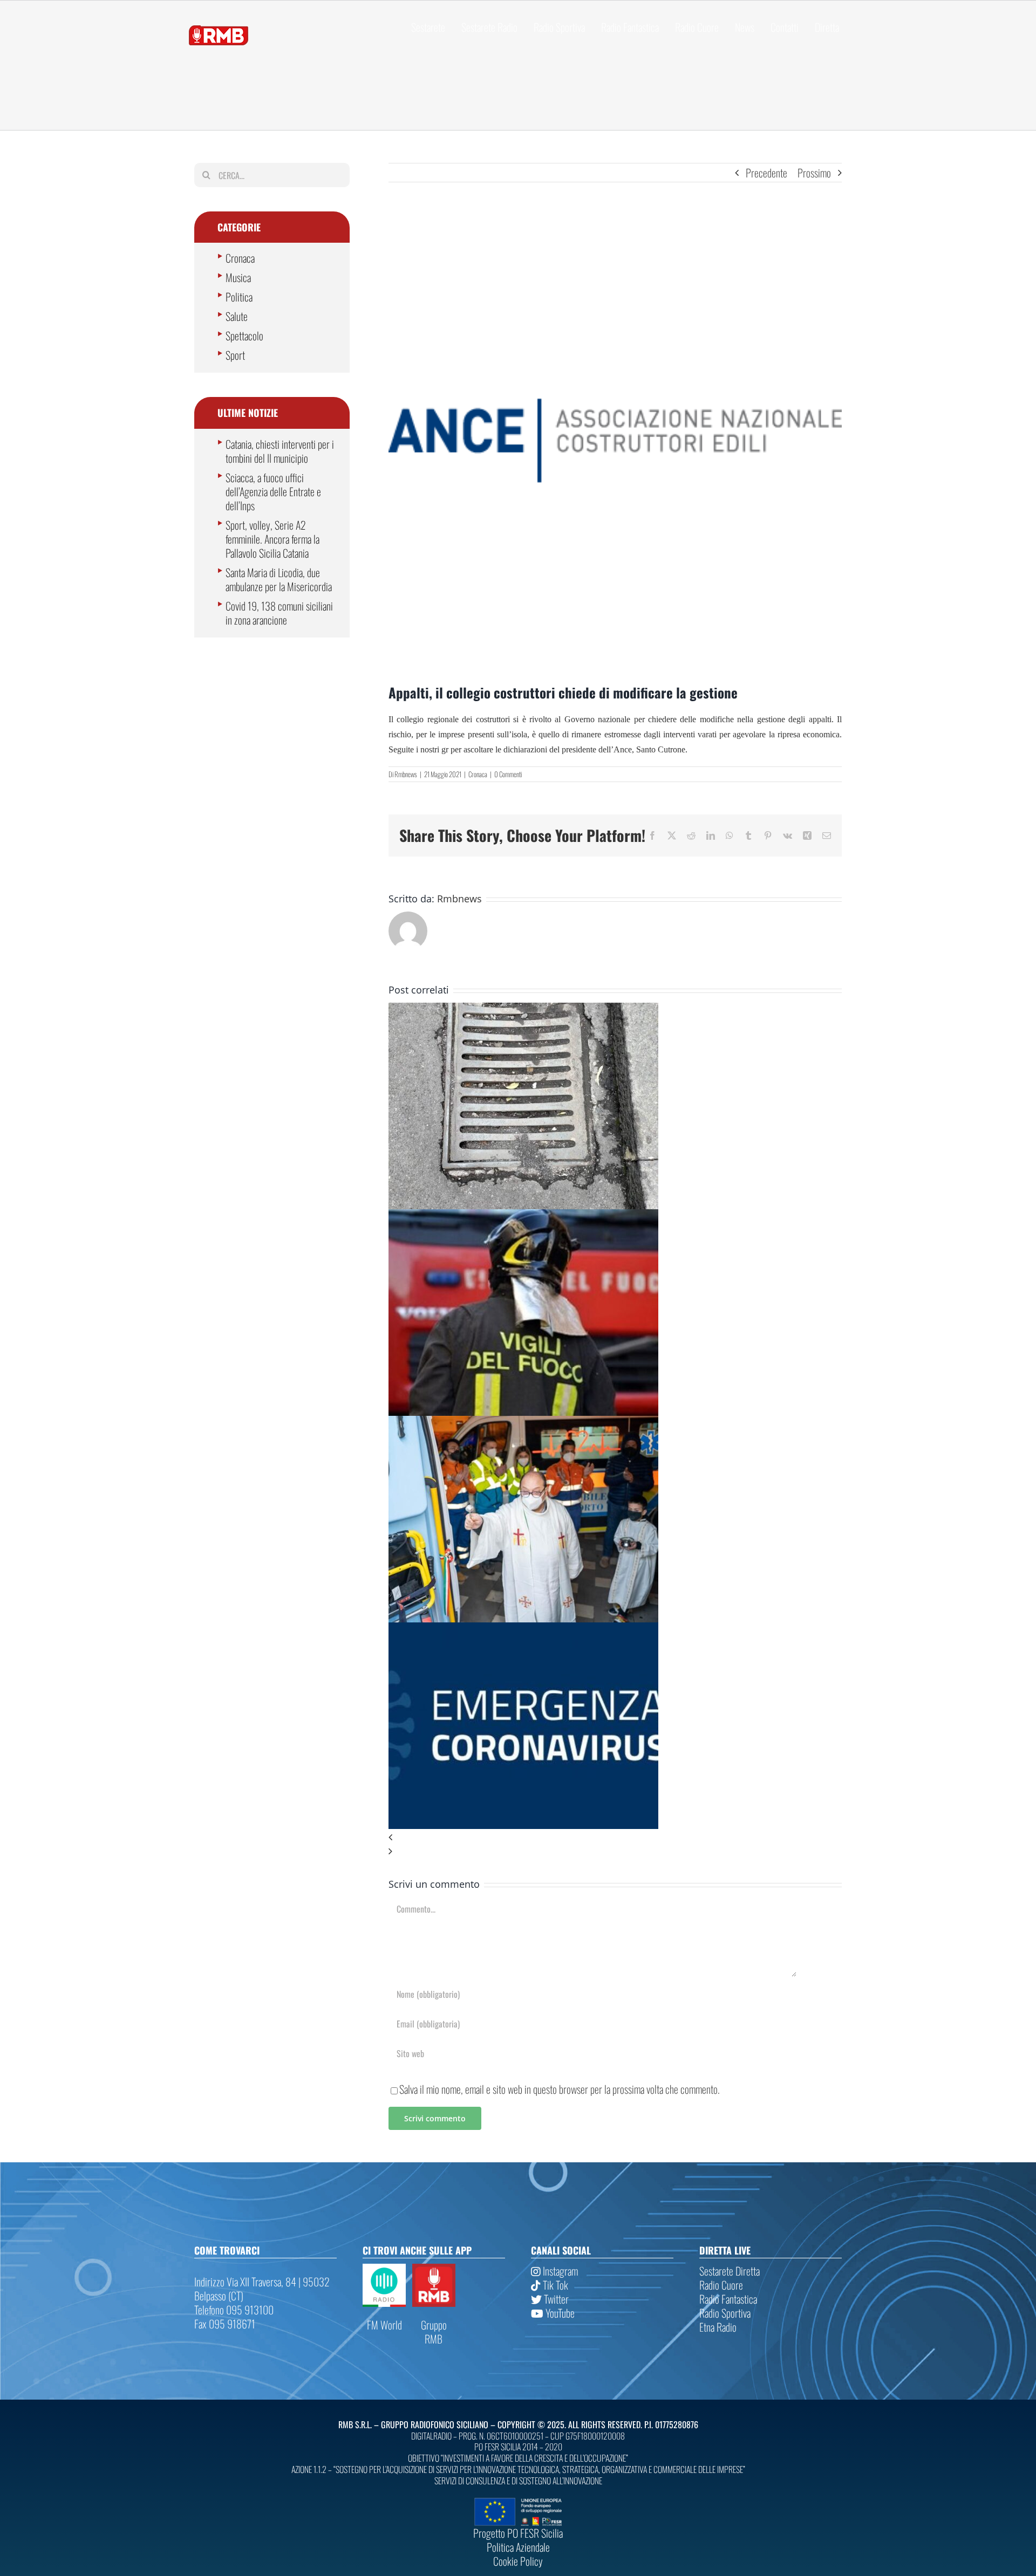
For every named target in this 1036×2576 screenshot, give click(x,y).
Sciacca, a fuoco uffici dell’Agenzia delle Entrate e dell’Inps (273, 491)
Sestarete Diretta (730, 2271)
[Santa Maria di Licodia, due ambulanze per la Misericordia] (523, 1423)
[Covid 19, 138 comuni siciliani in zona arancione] (523, 1629)
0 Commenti (508, 774)
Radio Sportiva (725, 2313)
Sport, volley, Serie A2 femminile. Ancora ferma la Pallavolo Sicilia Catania (272, 539)
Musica (238, 277)
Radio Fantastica (728, 2299)
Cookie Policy (518, 2561)
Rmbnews (406, 774)
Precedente (766, 173)
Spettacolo (244, 335)
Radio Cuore (721, 2285)
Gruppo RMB (434, 2332)
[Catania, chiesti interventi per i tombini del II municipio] (523, 1010)
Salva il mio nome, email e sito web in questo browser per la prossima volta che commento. (560, 2089)
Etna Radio (718, 2327)
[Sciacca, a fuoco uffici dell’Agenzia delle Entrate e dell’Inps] (523, 1216)
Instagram (559, 2271)
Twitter (555, 2299)
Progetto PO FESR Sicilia (518, 2533)
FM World (384, 2325)
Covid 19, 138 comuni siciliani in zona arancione (279, 613)
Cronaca (478, 774)
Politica (239, 297)
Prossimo (814, 173)
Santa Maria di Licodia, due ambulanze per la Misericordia (279, 579)
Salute (237, 316)
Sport (235, 355)
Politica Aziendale (518, 2547)
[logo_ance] (615, 441)
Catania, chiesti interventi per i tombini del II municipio (280, 451)
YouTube (559, 2313)
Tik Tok (554, 2285)
